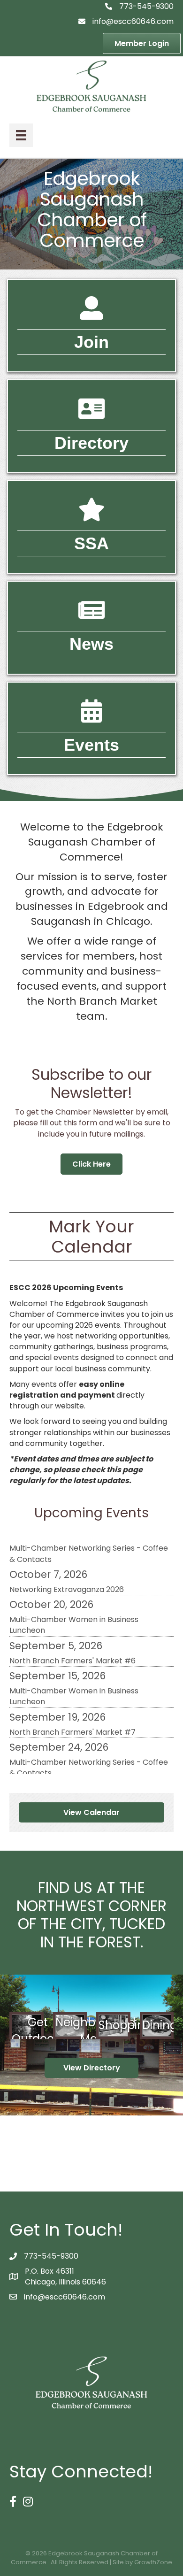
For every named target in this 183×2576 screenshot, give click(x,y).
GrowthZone (153, 2562)
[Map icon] (91, 516)
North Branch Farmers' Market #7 (72, 1722)
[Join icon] (91, 314)
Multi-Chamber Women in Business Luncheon (74, 1615)
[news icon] (91, 616)
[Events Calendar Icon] (91, 717)
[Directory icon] (91, 415)
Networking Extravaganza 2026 (67, 1580)
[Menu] (21, 135)
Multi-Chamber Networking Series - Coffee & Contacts (89, 1544)
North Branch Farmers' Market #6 (72, 1651)
